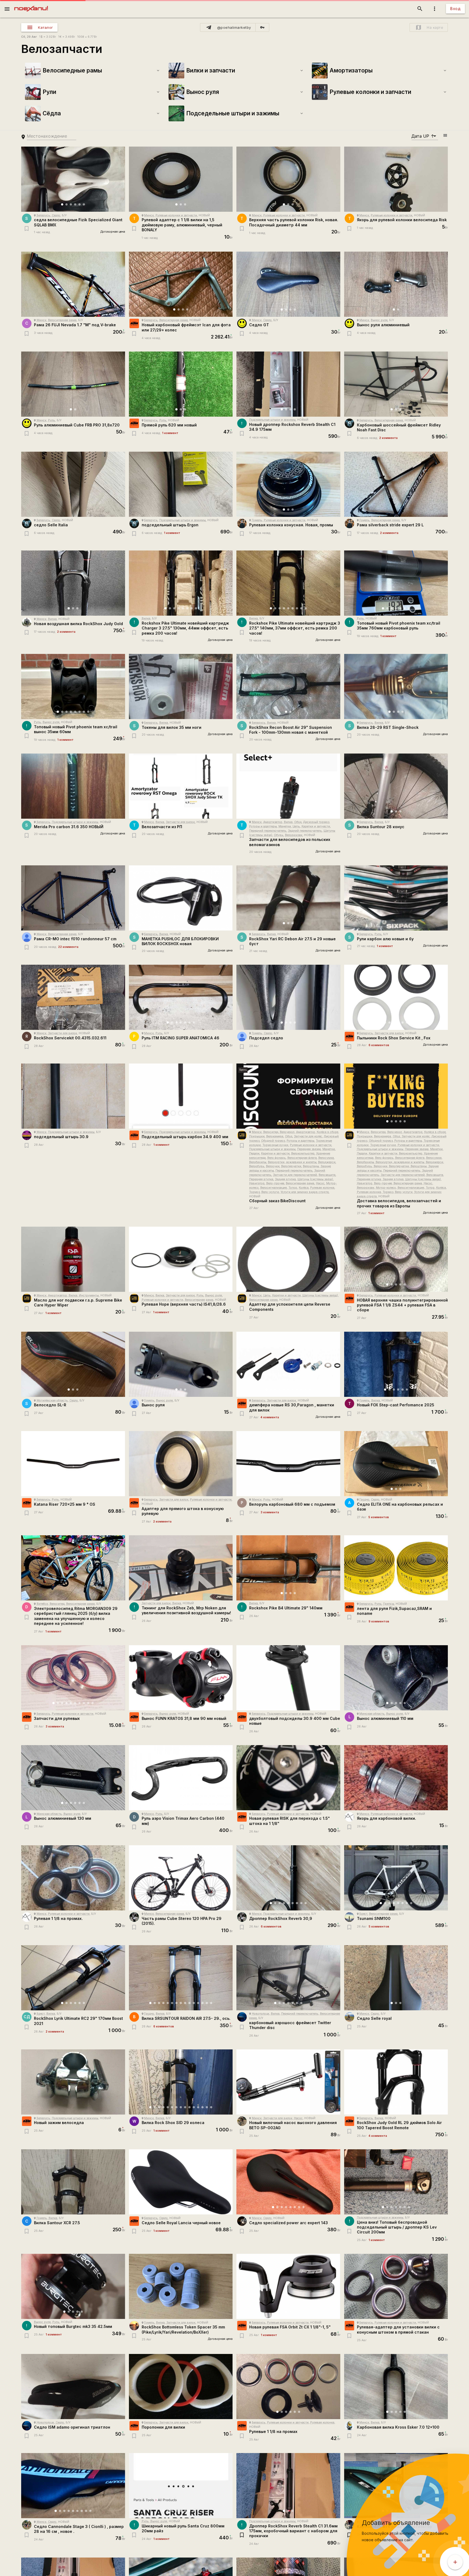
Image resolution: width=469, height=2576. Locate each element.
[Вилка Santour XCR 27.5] (73, 2182)
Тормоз (254, 1192)
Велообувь (257, 1166)
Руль (52, 420)
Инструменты (89, 1295)
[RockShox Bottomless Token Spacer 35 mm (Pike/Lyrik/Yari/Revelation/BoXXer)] (181, 2286)
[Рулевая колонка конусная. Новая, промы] (288, 484)
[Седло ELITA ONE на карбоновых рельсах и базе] (396, 1464)
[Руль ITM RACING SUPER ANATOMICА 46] (181, 997)
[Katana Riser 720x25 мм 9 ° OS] (73, 1464)
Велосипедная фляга (302, 1158)
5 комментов (379, 1517)
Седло (56, 215)
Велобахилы (258, 1162)
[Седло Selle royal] (396, 1978)
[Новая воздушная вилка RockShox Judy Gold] (73, 583)
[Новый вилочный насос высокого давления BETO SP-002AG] (288, 2082)
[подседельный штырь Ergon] (181, 484)
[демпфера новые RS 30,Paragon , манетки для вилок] (288, 1364)
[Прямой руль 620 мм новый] (181, 384)
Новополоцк (261, 2014)
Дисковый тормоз (316, 822)
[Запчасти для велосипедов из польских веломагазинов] (288, 786)
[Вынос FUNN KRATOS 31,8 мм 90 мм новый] (181, 1678)
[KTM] (134, 323)
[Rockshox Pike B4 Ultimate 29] (288, 1568)
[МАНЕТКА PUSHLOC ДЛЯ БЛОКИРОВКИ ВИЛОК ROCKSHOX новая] (181, 898)
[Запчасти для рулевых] (73, 1678)
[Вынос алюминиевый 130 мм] (73, 1778)
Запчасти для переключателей (295, 1175)
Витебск (42, 1604)
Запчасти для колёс (308, 1136)
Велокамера (275, 1136)
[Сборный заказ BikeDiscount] (288, 1096)
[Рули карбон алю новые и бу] (396, 898)
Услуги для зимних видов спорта (305, 1192)
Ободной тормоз (273, 1141)
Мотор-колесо (386, 1188)
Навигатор (257, 1183)
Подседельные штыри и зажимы (272, 420)
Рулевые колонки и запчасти (176, 215)
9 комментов (379, 1621)
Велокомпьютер (303, 1153)
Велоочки (273, 1166)
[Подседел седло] (288, 997)
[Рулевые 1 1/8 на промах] (288, 2387)
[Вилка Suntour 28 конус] (396, 786)
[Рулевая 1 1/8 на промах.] (73, 1878)
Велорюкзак (294, 835)
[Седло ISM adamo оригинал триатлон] (73, 2387)
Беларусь (43, 215)
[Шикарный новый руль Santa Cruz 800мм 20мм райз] (181, 2486)
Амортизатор (273, 822)
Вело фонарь (277, 1158)
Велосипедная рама (62, 320)
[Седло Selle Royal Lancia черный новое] (181, 2182)
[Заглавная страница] (31, 4)
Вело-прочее (275, 1183)
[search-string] (52, 136)
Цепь (296, 826)
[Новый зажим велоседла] (73, 2082)
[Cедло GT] (288, 284)
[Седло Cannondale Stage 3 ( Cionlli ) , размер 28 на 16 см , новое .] (73, 2486)
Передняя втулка (261, 1179)
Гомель (257, 520)
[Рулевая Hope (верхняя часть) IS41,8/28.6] (181, 1259)
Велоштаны (311, 1166)
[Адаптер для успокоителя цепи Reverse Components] (288, 1259)
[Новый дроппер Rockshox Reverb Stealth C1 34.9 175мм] (288, 384)
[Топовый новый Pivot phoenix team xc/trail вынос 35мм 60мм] (73, 686)
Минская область (372, 1714)
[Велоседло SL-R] (73, 1364)
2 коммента (388, 438)
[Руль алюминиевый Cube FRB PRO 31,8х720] (73, 384)
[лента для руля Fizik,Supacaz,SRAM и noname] (396, 1568)
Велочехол (287, 1132)
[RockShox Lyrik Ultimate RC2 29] (73, 1978)
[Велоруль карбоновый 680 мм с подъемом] (288, 1464)
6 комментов (379, 1045)
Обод (298, 822)
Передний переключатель (268, 831)
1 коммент (170, 433)
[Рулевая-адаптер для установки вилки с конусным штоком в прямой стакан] (396, 2286)
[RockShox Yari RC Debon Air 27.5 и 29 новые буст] (288, 898)
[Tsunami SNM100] (396, 1878)
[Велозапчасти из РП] (181, 786)
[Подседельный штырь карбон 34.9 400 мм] (181, 1096)
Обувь (279, 835)
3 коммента (270, 1512)
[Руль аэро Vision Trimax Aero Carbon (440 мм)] (181, 1778)
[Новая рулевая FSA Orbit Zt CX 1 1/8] (288, 2286)
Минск (149, 215)
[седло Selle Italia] (73, 484)
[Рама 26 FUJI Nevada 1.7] (73, 284)
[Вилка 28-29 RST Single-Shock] (396, 686)
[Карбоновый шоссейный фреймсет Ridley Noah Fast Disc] (396, 384)
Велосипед (271, 1132)
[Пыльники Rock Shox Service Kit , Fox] (396, 997)
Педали (254, 1153)
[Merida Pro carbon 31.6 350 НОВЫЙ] (73, 786)
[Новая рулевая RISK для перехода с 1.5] (288, 1778)
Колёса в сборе (327, 1132)
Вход (455, 9)
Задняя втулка (285, 1179)
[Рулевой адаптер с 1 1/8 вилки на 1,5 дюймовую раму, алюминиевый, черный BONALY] (181, 179)
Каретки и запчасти (316, 826)
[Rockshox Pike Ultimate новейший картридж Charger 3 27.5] (181, 583)
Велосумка (326, 1158)
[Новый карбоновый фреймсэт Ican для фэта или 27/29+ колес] (181, 284)
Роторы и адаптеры (263, 826)
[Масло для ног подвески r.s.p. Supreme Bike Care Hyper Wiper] (73, 1259)
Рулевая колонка (322, 1188)
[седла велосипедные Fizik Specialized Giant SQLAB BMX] (73, 179)
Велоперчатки (291, 1166)
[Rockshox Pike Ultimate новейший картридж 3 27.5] (288, 583)
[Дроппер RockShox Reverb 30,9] (288, 1878)
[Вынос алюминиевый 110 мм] (396, 1678)
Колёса (304, 1188)
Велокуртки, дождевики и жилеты (292, 1162)
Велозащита (327, 1175)
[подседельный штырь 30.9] (73, 1096)
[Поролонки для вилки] (181, 2387)
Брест (363, 1914)
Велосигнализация (274, 1188)
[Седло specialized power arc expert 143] (288, 2182)
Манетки (285, 826)
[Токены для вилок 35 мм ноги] (181, 686)
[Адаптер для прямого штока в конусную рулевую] (181, 1464)
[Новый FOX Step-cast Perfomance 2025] (396, 1364)
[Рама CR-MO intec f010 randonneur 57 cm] (73, 898)
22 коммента (68, 947)
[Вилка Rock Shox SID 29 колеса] (181, 2082)
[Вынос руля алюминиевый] (396, 284)
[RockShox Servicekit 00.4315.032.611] (73, 997)
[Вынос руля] (181, 1364)
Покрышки (257, 1136)
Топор (293, 1188)
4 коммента (270, 1417)
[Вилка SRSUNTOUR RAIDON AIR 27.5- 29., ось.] (181, 1978)
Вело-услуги (270, 1192)
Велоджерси (327, 1162)
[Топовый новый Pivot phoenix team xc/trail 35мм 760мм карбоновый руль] (396, 583)
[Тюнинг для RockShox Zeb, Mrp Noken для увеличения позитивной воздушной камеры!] (181, 1568)
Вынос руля (379, 320)
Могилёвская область (52, 1401)
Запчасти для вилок (180, 822)
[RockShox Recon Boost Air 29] (288, 686)
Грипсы (389, 1604)
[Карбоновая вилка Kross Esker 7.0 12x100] (396, 2387)
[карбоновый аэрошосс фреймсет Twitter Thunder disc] (288, 1978)
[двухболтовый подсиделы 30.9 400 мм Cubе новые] (288, 1678)
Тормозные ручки (275, 1145)
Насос (320, 1183)
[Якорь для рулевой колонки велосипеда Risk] (396, 179)
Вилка (52, 619)
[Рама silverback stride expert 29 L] (396, 484)
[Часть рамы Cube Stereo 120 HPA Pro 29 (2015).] (181, 1878)
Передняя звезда (309, 1149)
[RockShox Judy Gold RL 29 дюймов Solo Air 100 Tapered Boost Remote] (396, 2082)
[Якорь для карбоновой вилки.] (396, 1778)
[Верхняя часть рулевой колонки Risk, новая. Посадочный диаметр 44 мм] (288, 179)
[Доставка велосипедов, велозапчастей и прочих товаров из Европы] (396, 1096)
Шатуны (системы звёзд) (315, 1179)
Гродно (364, 1500)
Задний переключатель (305, 831)
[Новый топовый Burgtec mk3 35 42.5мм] (73, 2286)
